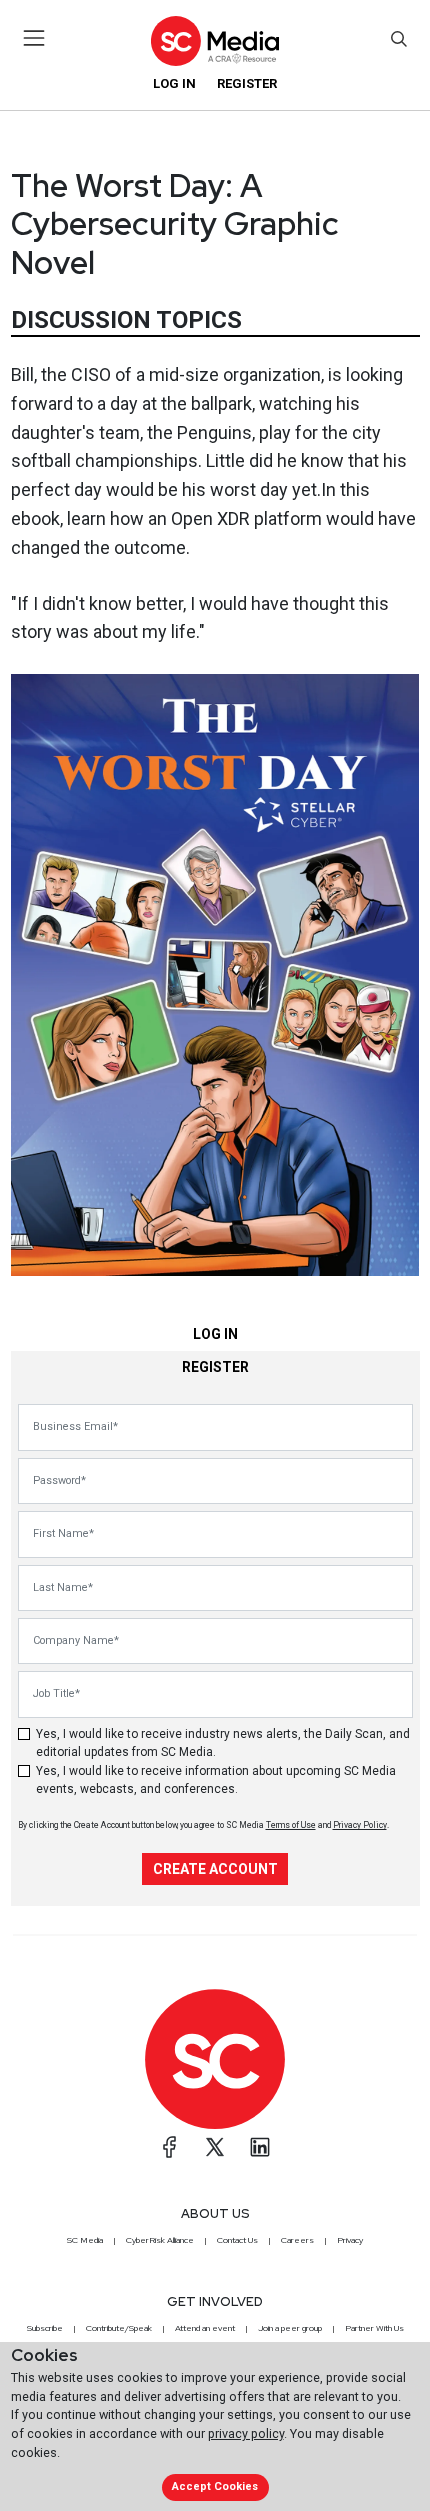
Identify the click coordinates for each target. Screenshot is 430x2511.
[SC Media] (215, 40)
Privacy (350, 2240)
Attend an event (205, 2328)
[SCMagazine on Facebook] (170, 2147)
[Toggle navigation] (34, 38)
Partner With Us (374, 2328)
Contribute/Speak (119, 2328)
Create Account (215, 1869)
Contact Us (237, 2240)
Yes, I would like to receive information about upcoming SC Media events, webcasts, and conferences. (216, 1780)
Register (247, 83)
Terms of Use (291, 1825)
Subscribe (45, 2328)
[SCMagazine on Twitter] (215, 2147)
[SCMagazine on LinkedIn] (260, 2147)
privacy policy (246, 2433)
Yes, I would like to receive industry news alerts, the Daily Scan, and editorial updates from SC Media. (223, 1743)
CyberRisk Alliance (160, 2240)
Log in (174, 83)
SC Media (85, 2240)
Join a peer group (290, 2328)
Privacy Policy (360, 1825)
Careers (297, 2240)
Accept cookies (215, 2486)
